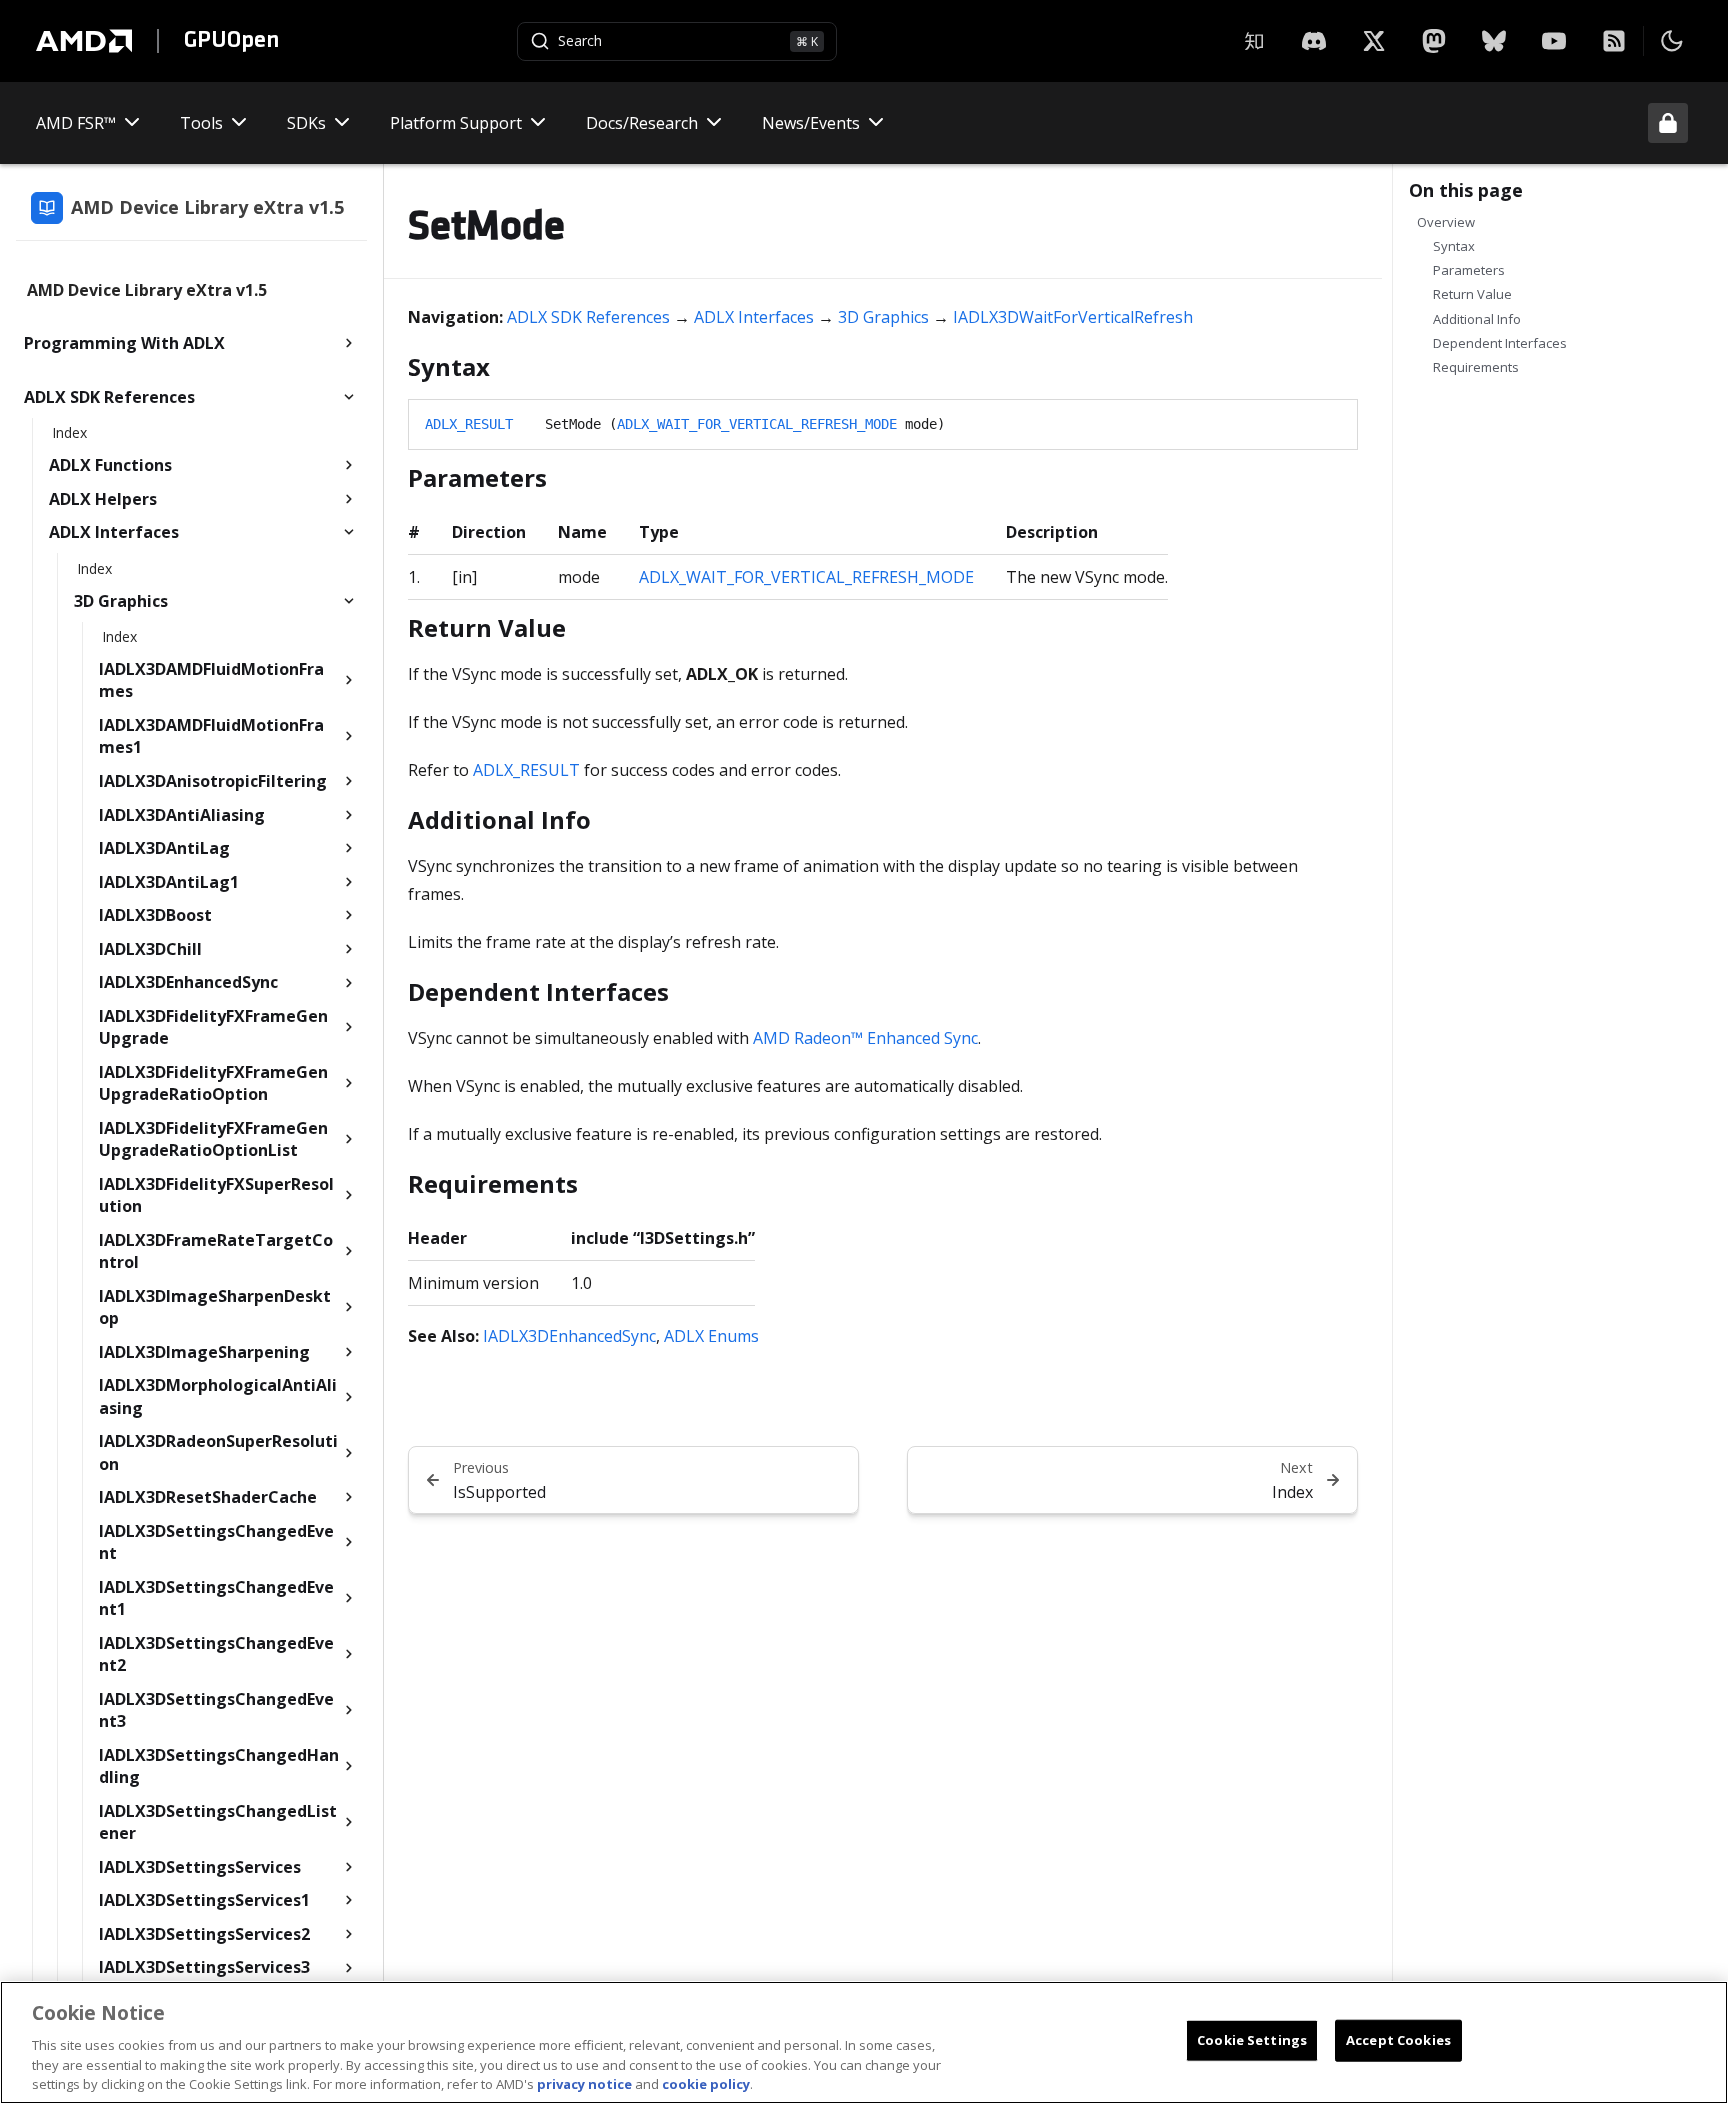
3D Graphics (883, 317)
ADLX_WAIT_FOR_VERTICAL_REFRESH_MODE (757, 424)
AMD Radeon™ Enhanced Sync (865, 1038)
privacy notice (584, 2083)
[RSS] (1614, 41)
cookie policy (706, 2083)
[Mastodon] (1434, 41)
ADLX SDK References (588, 317)
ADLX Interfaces (754, 317)
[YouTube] (1554, 41)
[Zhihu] (1254, 41)
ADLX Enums (711, 1336)
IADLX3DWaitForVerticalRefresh (1073, 317)
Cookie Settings (1252, 2040)
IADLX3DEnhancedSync (569, 1336)
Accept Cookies (1398, 2040)
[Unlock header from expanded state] (1668, 123)
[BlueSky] (1494, 41)
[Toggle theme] (1672, 41)
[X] (1314, 41)
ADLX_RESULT (469, 424)
